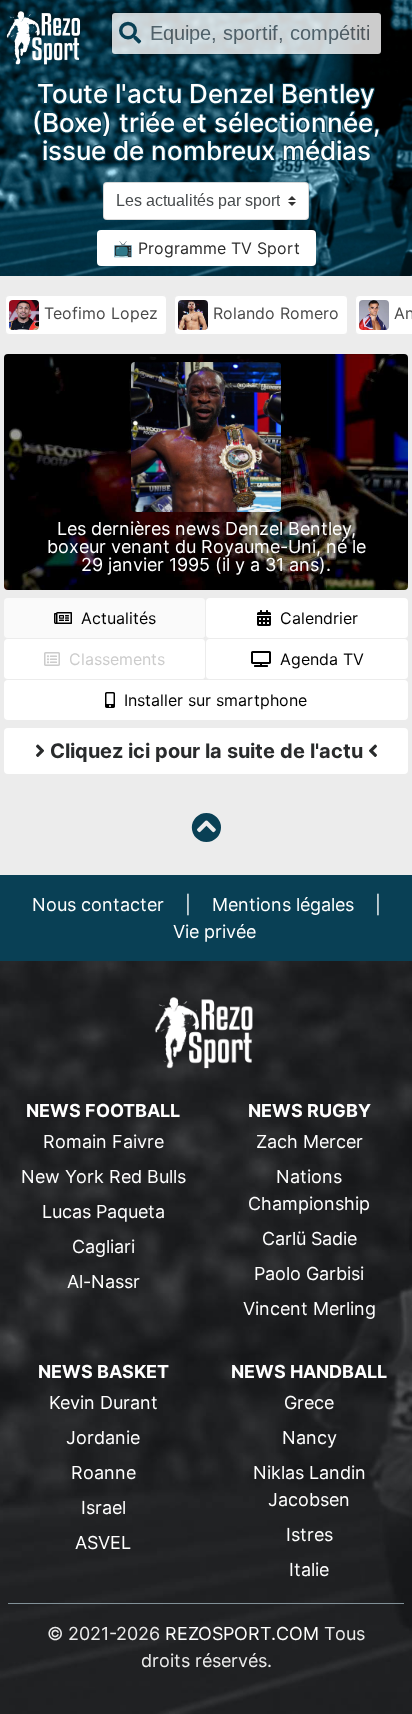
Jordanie (103, 1437)
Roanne (103, 1472)
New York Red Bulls (103, 1176)
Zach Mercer (309, 1141)
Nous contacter (98, 904)
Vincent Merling (309, 1308)
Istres (309, 1534)
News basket (103, 1371)
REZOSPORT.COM (242, 1633)
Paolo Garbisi (309, 1273)
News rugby (309, 1110)
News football (103, 1110)
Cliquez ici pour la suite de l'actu (206, 751)
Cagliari (103, 1246)
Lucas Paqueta (103, 1211)
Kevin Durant (103, 1402)
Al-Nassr (103, 1281)
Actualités (116, 618)
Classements (114, 659)
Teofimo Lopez (98, 313)
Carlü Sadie (309, 1238)
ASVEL (103, 1542)
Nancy (309, 1437)
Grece (309, 1402)
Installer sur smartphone (213, 700)
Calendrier (316, 618)
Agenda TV (319, 659)
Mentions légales (283, 904)
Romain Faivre (103, 1141)
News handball (309, 1371)
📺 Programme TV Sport (206, 248)
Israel (103, 1507)
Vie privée (214, 931)
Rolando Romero (273, 313)
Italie (309, 1569)
